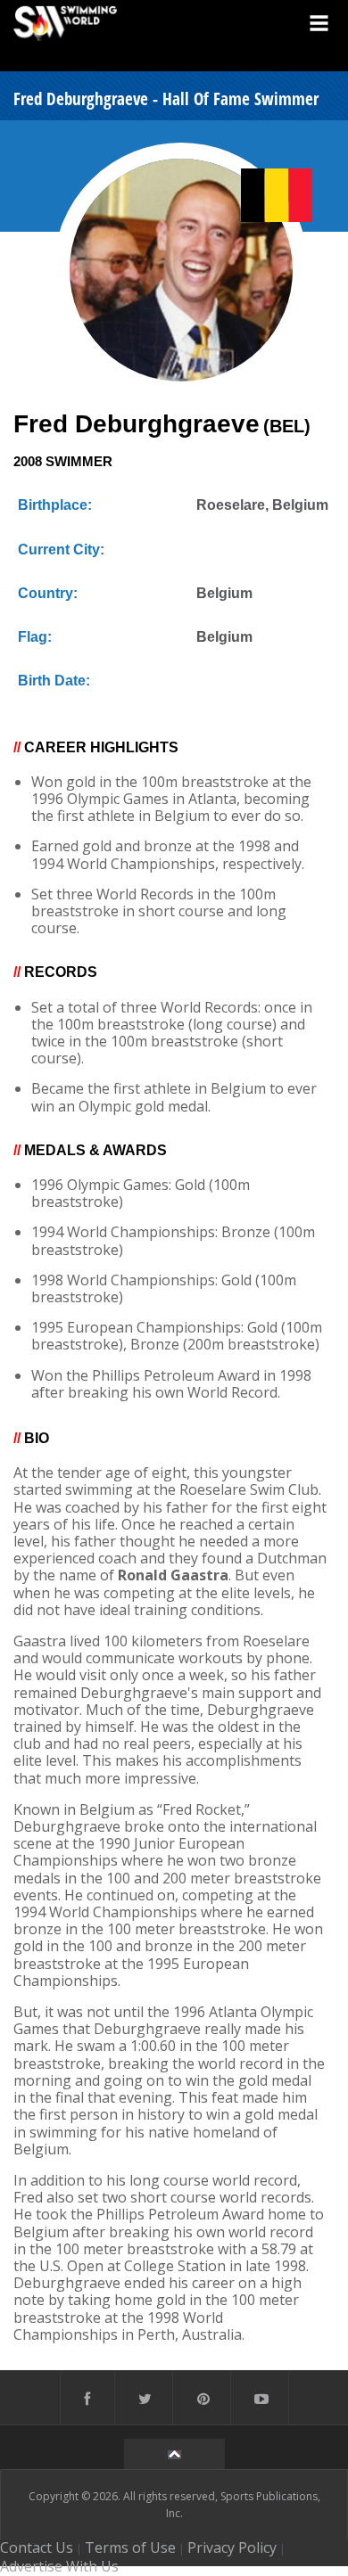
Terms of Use (130, 2547)
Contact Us (37, 2547)
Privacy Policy (232, 2547)
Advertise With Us (59, 2566)
